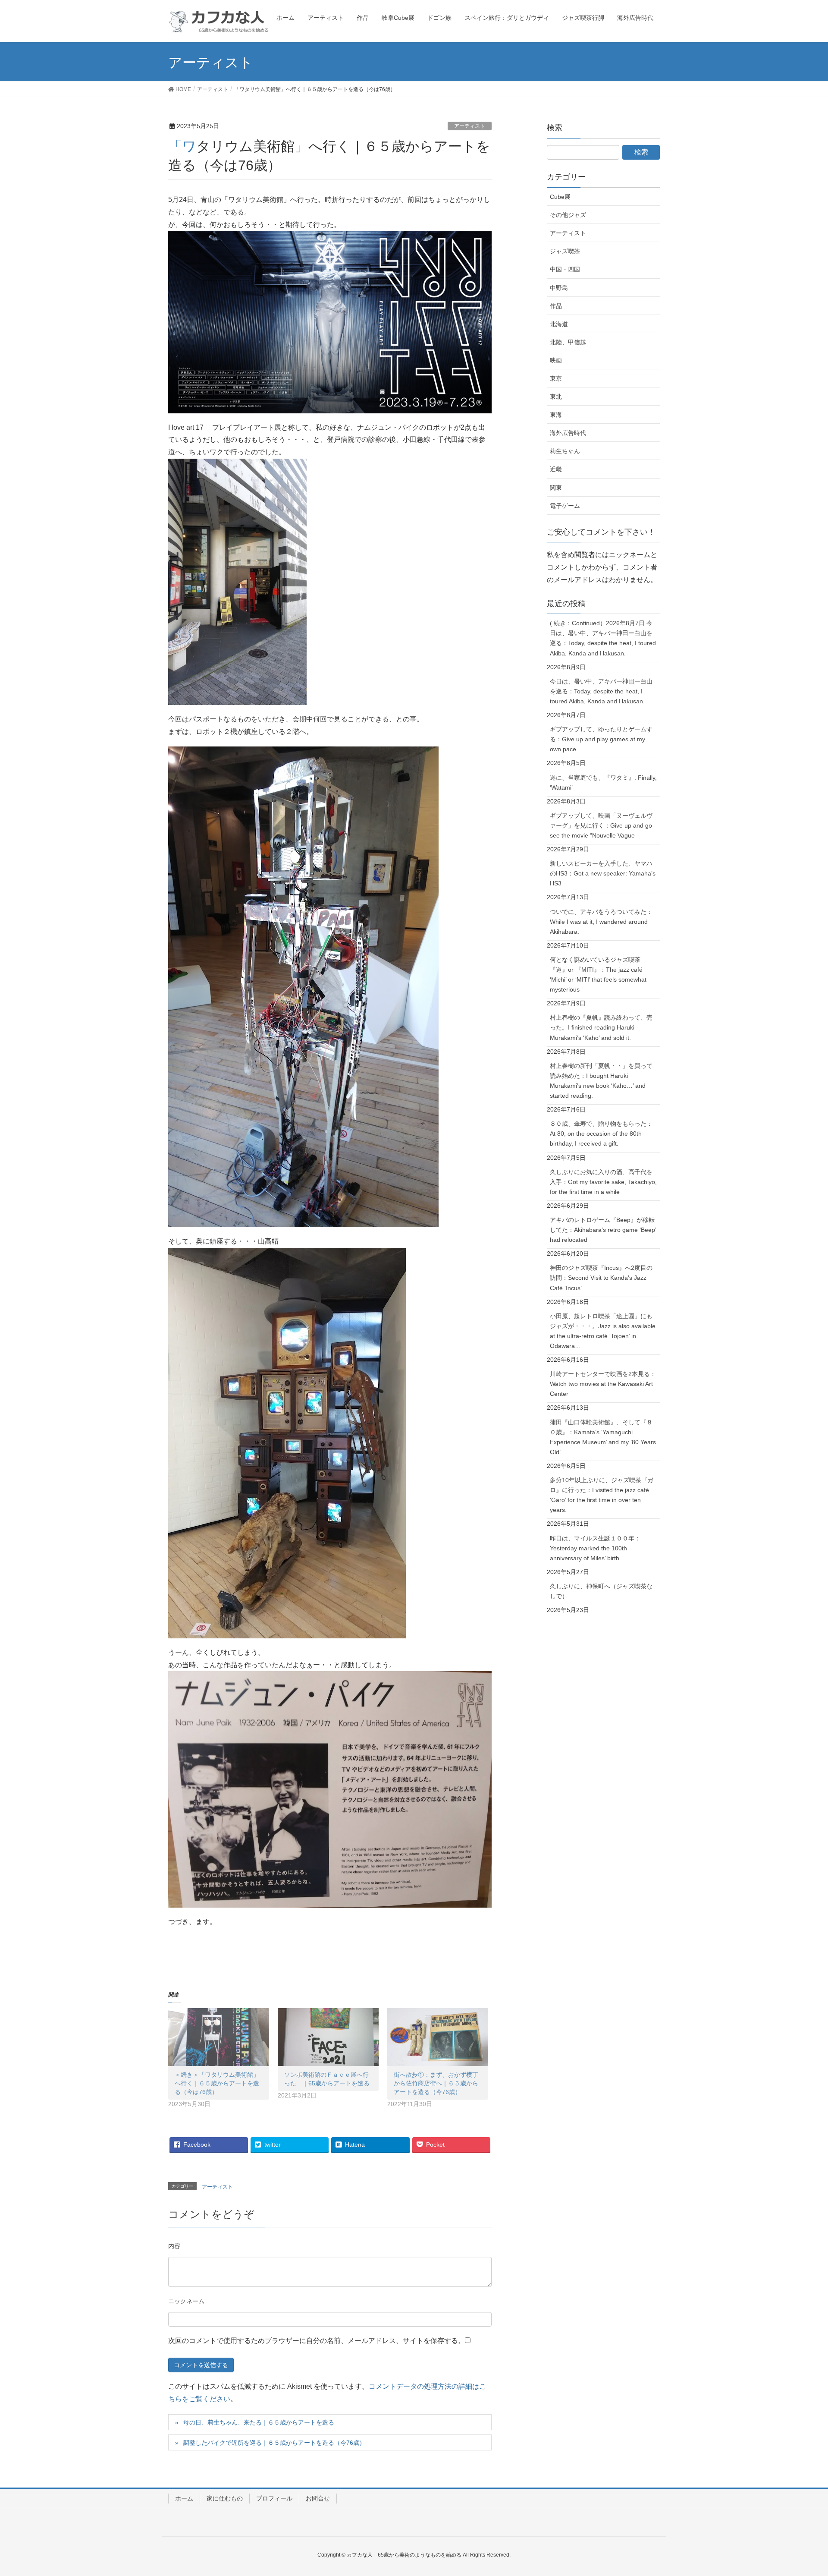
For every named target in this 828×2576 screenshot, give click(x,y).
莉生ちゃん (565, 451)
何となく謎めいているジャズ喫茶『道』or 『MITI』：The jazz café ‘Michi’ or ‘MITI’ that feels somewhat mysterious (598, 975)
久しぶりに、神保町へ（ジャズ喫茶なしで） (601, 1591)
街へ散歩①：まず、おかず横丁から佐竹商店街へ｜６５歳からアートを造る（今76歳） (436, 2083)
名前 (186, 2302)
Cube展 (560, 197)
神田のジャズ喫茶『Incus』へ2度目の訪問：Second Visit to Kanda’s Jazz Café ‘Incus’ (601, 1278)
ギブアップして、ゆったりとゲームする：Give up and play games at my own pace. (601, 739)
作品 (556, 306)
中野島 (559, 288)
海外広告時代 (568, 433)
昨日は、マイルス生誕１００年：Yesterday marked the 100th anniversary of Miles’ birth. (595, 1548)
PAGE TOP (801, 2491)
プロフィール (274, 2498)
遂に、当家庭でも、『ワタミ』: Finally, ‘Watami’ (603, 783)
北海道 (559, 324)
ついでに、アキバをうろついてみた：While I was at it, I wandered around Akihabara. (601, 922)
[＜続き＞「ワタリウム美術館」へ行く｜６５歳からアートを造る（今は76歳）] (219, 2037)
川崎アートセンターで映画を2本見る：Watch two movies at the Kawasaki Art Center (603, 1384)
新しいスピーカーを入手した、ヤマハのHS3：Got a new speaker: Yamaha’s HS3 (603, 873)
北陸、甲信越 (568, 342)
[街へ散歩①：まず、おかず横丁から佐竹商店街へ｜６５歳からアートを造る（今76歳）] (438, 2037)
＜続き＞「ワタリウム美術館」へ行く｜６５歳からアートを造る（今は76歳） (217, 2083)
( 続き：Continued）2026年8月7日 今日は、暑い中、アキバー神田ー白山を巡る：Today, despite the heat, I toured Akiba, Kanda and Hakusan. (603, 638)
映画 (556, 360)
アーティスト (470, 126)
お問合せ (318, 2498)
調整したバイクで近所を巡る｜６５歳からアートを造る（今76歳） (274, 2443)
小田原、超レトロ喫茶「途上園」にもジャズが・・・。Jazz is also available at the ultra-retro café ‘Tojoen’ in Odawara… (603, 1331)
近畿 (556, 469)
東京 (556, 378)
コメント (174, 2247)
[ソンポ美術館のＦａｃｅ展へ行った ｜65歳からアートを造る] (328, 2037)
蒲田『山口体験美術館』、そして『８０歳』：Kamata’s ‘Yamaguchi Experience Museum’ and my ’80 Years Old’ (603, 1437)
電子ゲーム (565, 506)
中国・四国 (565, 269)
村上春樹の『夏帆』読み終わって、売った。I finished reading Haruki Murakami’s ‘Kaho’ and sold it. (601, 1027)
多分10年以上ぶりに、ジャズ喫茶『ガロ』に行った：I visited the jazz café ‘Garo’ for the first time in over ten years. (602, 1495)
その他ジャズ (568, 215)
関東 (556, 488)
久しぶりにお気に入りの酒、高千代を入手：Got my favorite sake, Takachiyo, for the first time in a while (603, 1182)
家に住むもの (225, 2498)
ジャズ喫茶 (565, 251)
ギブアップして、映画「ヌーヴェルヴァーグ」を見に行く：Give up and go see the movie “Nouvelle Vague (601, 825)
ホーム (184, 2498)
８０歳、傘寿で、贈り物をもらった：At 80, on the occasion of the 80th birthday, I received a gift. (601, 1134)
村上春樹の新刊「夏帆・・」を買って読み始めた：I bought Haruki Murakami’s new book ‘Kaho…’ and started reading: (601, 1081)
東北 (556, 397)
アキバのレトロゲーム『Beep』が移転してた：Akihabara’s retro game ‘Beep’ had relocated (603, 1230)
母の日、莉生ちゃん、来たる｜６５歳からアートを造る (259, 2422)
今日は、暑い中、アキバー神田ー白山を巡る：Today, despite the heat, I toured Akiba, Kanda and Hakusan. (601, 691)
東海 (556, 415)
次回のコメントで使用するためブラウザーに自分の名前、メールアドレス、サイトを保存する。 (317, 2341)
